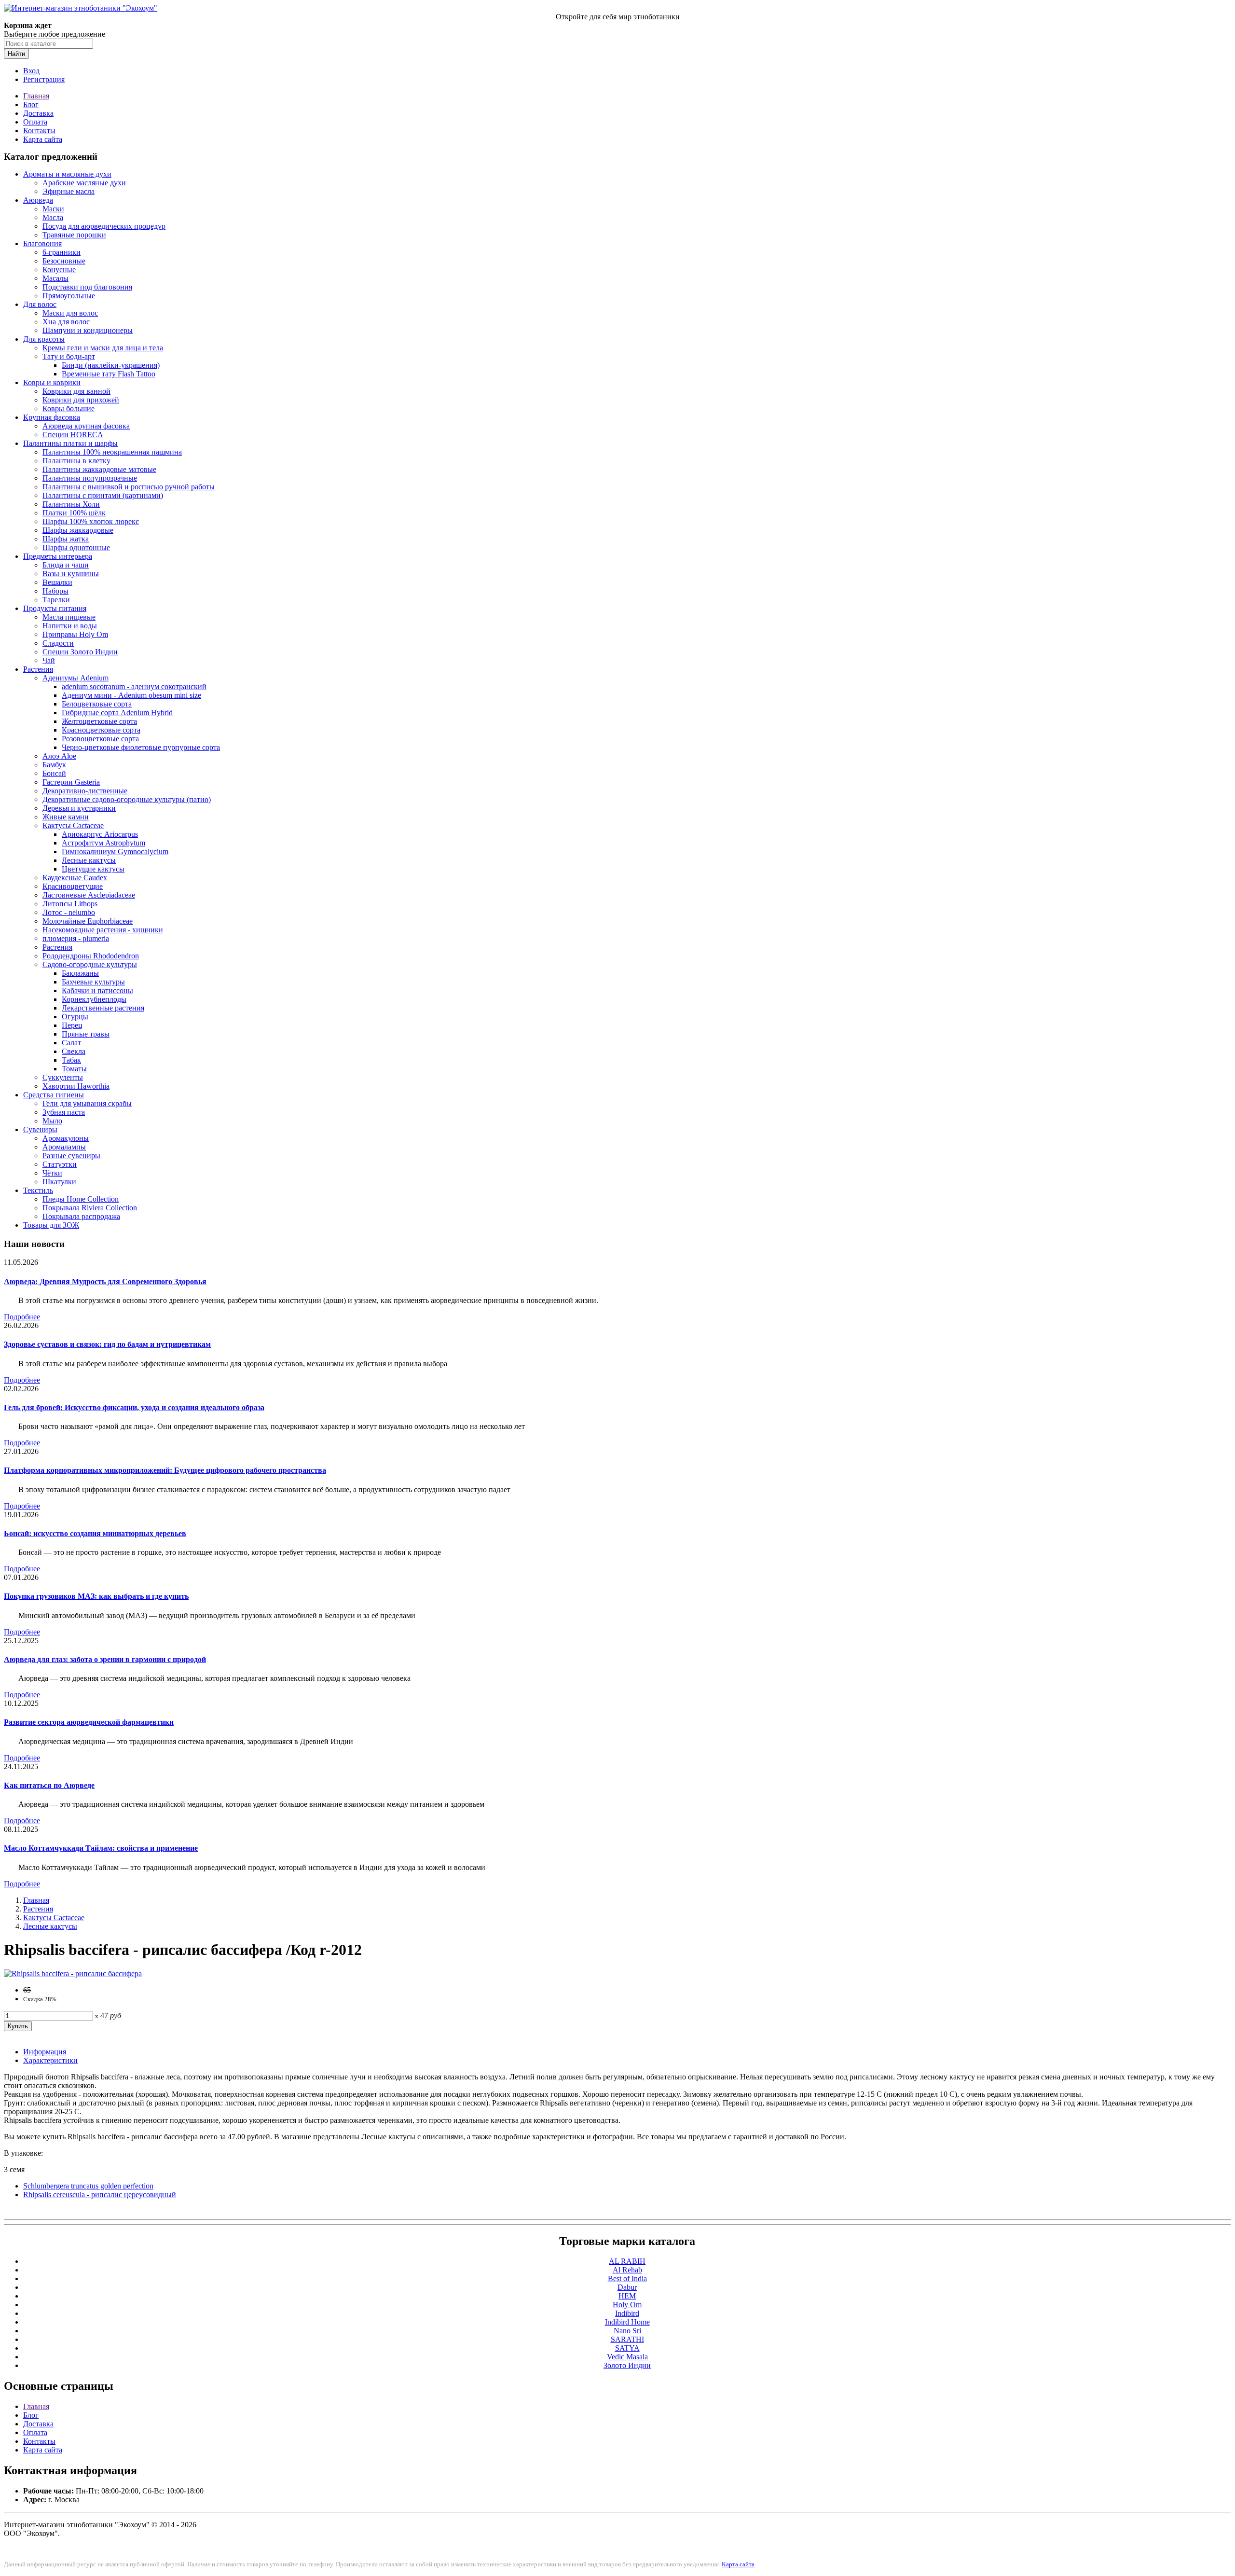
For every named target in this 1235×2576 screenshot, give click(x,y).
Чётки (52, 1173)
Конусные (59, 270)
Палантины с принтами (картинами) (103, 495)
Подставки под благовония (87, 287)
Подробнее (22, 1317)
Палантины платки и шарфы (70, 443)
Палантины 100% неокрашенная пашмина (112, 452)
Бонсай (54, 773)
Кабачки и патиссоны (97, 990)
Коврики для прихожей (81, 400)
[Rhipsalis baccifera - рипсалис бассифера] (73, 1974)
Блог (31, 104)
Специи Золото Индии (80, 652)
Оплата (35, 122)
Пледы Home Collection (81, 1199)
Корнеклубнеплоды (94, 999)
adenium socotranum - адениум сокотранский (134, 686)
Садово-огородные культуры (90, 964)
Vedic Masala (627, 2357)
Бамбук (54, 765)
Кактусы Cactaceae (73, 825)
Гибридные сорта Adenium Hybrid (117, 713)
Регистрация (44, 79)
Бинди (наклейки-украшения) (111, 365)
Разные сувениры (71, 1156)
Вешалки (57, 582)
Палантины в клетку (76, 461)
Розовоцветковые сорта (100, 739)
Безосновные (64, 261)
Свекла (74, 1051)
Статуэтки (60, 1164)
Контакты (39, 131)
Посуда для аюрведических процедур (104, 226)
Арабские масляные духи (84, 183)
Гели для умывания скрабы (87, 1103)
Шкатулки (59, 1182)
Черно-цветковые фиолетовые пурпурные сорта (141, 747)
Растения (38, 669)
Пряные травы (86, 1034)
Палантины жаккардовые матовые (99, 469)
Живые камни (66, 817)
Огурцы (75, 1017)
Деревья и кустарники (79, 808)
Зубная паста (64, 1112)
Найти (16, 54)
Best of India (627, 2278)
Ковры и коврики (52, 382)
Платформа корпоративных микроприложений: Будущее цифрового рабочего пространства (165, 1470)
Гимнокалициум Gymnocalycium (115, 852)
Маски (53, 209)
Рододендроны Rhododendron (91, 956)
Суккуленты (63, 1077)
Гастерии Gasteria (71, 782)
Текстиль (38, 1190)
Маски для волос (70, 313)
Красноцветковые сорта (101, 730)
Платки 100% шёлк (74, 513)
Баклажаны (80, 973)
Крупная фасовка (52, 417)
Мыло (52, 1121)
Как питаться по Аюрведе (49, 1785)
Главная (36, 96)
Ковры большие (69, 409)
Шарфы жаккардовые (78, 530)
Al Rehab (627, 2270)
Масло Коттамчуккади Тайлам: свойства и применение (101, 1848)
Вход (31, 71)
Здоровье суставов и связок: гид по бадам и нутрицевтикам (107, 1344)
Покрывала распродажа (81, 1216)
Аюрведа (38, 200)
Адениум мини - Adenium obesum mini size (131, 695)
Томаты (74, 1069)
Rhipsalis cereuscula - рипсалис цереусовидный (100, 2195)
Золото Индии (627, 2365)
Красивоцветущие (73, 886)
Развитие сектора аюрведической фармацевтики (89, 1722)
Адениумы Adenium (75, 678)
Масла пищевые (69, 617)
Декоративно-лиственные (85, 791)
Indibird (627, 2313)
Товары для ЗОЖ (51, 1225)
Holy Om (627, 2305)
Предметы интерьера (58, 556)
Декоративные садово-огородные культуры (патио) (127, 799)
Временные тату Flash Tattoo (109, 374)
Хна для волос (66, 322)
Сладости (58, 643)
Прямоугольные (69, 296)
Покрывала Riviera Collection (90, 1208)
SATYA (627, 2348)
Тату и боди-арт (69, 356)
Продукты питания (55, 608)
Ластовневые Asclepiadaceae (89, 895)
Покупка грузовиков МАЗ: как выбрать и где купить (96, 1596)
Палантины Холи (71, 504)
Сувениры (40, 1129)
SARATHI (627, 2339)
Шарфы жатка (66, 539)
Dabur (627, 2287)
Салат (71, 1043)
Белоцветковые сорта (97, 704)
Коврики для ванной (76, 391)
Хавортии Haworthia (76, 1086)
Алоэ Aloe (59, 756)
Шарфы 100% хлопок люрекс (91, 521)
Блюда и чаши (66, 565)
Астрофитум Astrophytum (103, 843)
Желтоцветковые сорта (99, 721)
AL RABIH (627, 2261)
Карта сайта (43, 139)
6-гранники (62, 252)
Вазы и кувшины (71, 574)
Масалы (55, 278)
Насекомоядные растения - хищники (103, 930)
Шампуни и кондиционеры (88, 330)
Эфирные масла (69, 191)
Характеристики (50, 2060)
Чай (49, 660)
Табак (71, 1060)
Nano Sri (627, 2331)
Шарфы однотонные (76, 547)
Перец (72, 1025)
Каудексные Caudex (75, 878)
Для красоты (44, 339)
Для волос (40, 304)
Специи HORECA (73, 435)
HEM (627, 2296)
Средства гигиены (54, 1095)
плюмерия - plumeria (76, 938)
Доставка (38, 113)
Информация (45, 2052)
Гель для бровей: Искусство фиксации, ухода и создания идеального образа (134, 1407)
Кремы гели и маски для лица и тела (103, 348)
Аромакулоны (66, 1138)
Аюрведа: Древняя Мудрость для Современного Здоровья (105, 1281)
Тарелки (56, 600)
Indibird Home (627, 2322)
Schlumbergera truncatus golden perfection (88, 2186)
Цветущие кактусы (93, 869)
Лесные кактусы (89, 860)
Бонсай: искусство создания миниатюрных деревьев (95, 1533)
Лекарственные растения (103, 1008)
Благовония (42, 243)
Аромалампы (64, 1147)
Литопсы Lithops (70, 904)
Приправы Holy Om (75, 634)
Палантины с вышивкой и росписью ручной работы (129, 487)
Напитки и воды (70, 626)
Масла (53, 217)
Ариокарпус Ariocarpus (100, 834)
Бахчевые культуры (93, 982)
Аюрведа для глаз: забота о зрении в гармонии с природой (105, 1659)
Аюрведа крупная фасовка (86, 426)
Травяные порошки (74, 235)
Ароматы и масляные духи (67, 174)
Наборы (55, 591)
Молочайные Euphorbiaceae (88, 921)
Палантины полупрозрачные (90, 478)
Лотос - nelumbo (69, 912)
